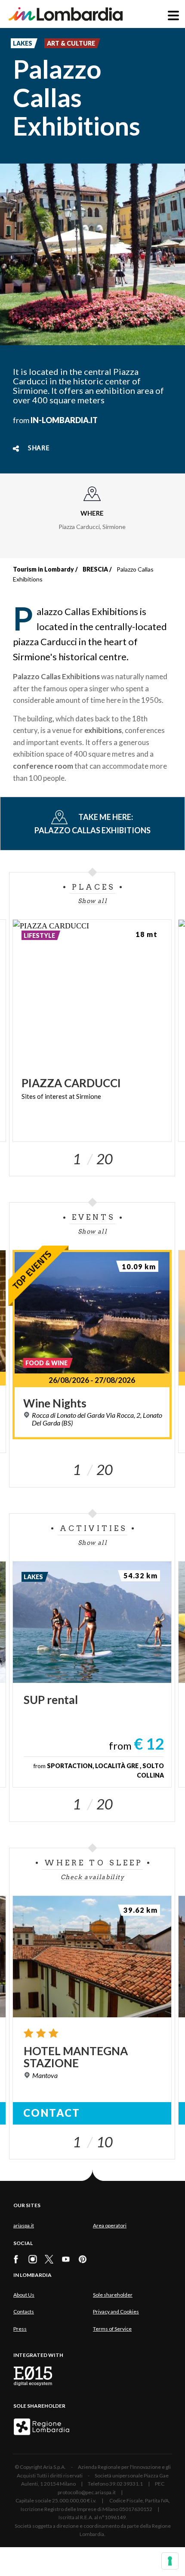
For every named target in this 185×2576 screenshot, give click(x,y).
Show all (92, 901)
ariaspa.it (24, 2225)
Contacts (24, 2312)
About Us (24, 2295)
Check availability (92, 1877)
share (39, 448)
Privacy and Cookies (116, 2312)
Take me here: (92, 824)
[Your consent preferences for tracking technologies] (170, 2561)
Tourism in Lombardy (43, 569)
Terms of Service (112, 2329)
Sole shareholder (113, 2295)
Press (20, 2329)
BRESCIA (95, 569)
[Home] (66, 14)
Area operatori (110, 2225)
